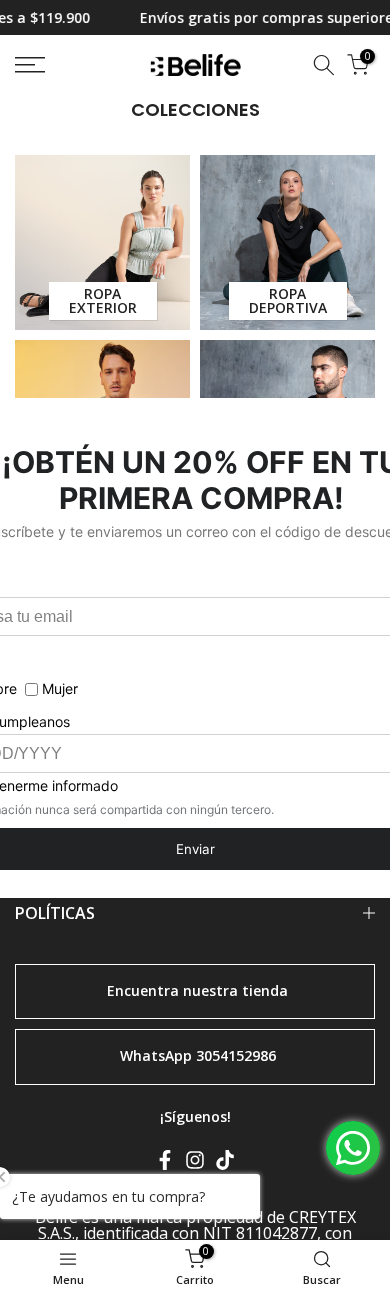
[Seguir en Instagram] (195, 1164)
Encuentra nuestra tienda (197, 989)
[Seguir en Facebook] (165, 1164)
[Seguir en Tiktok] (225, 1164)
